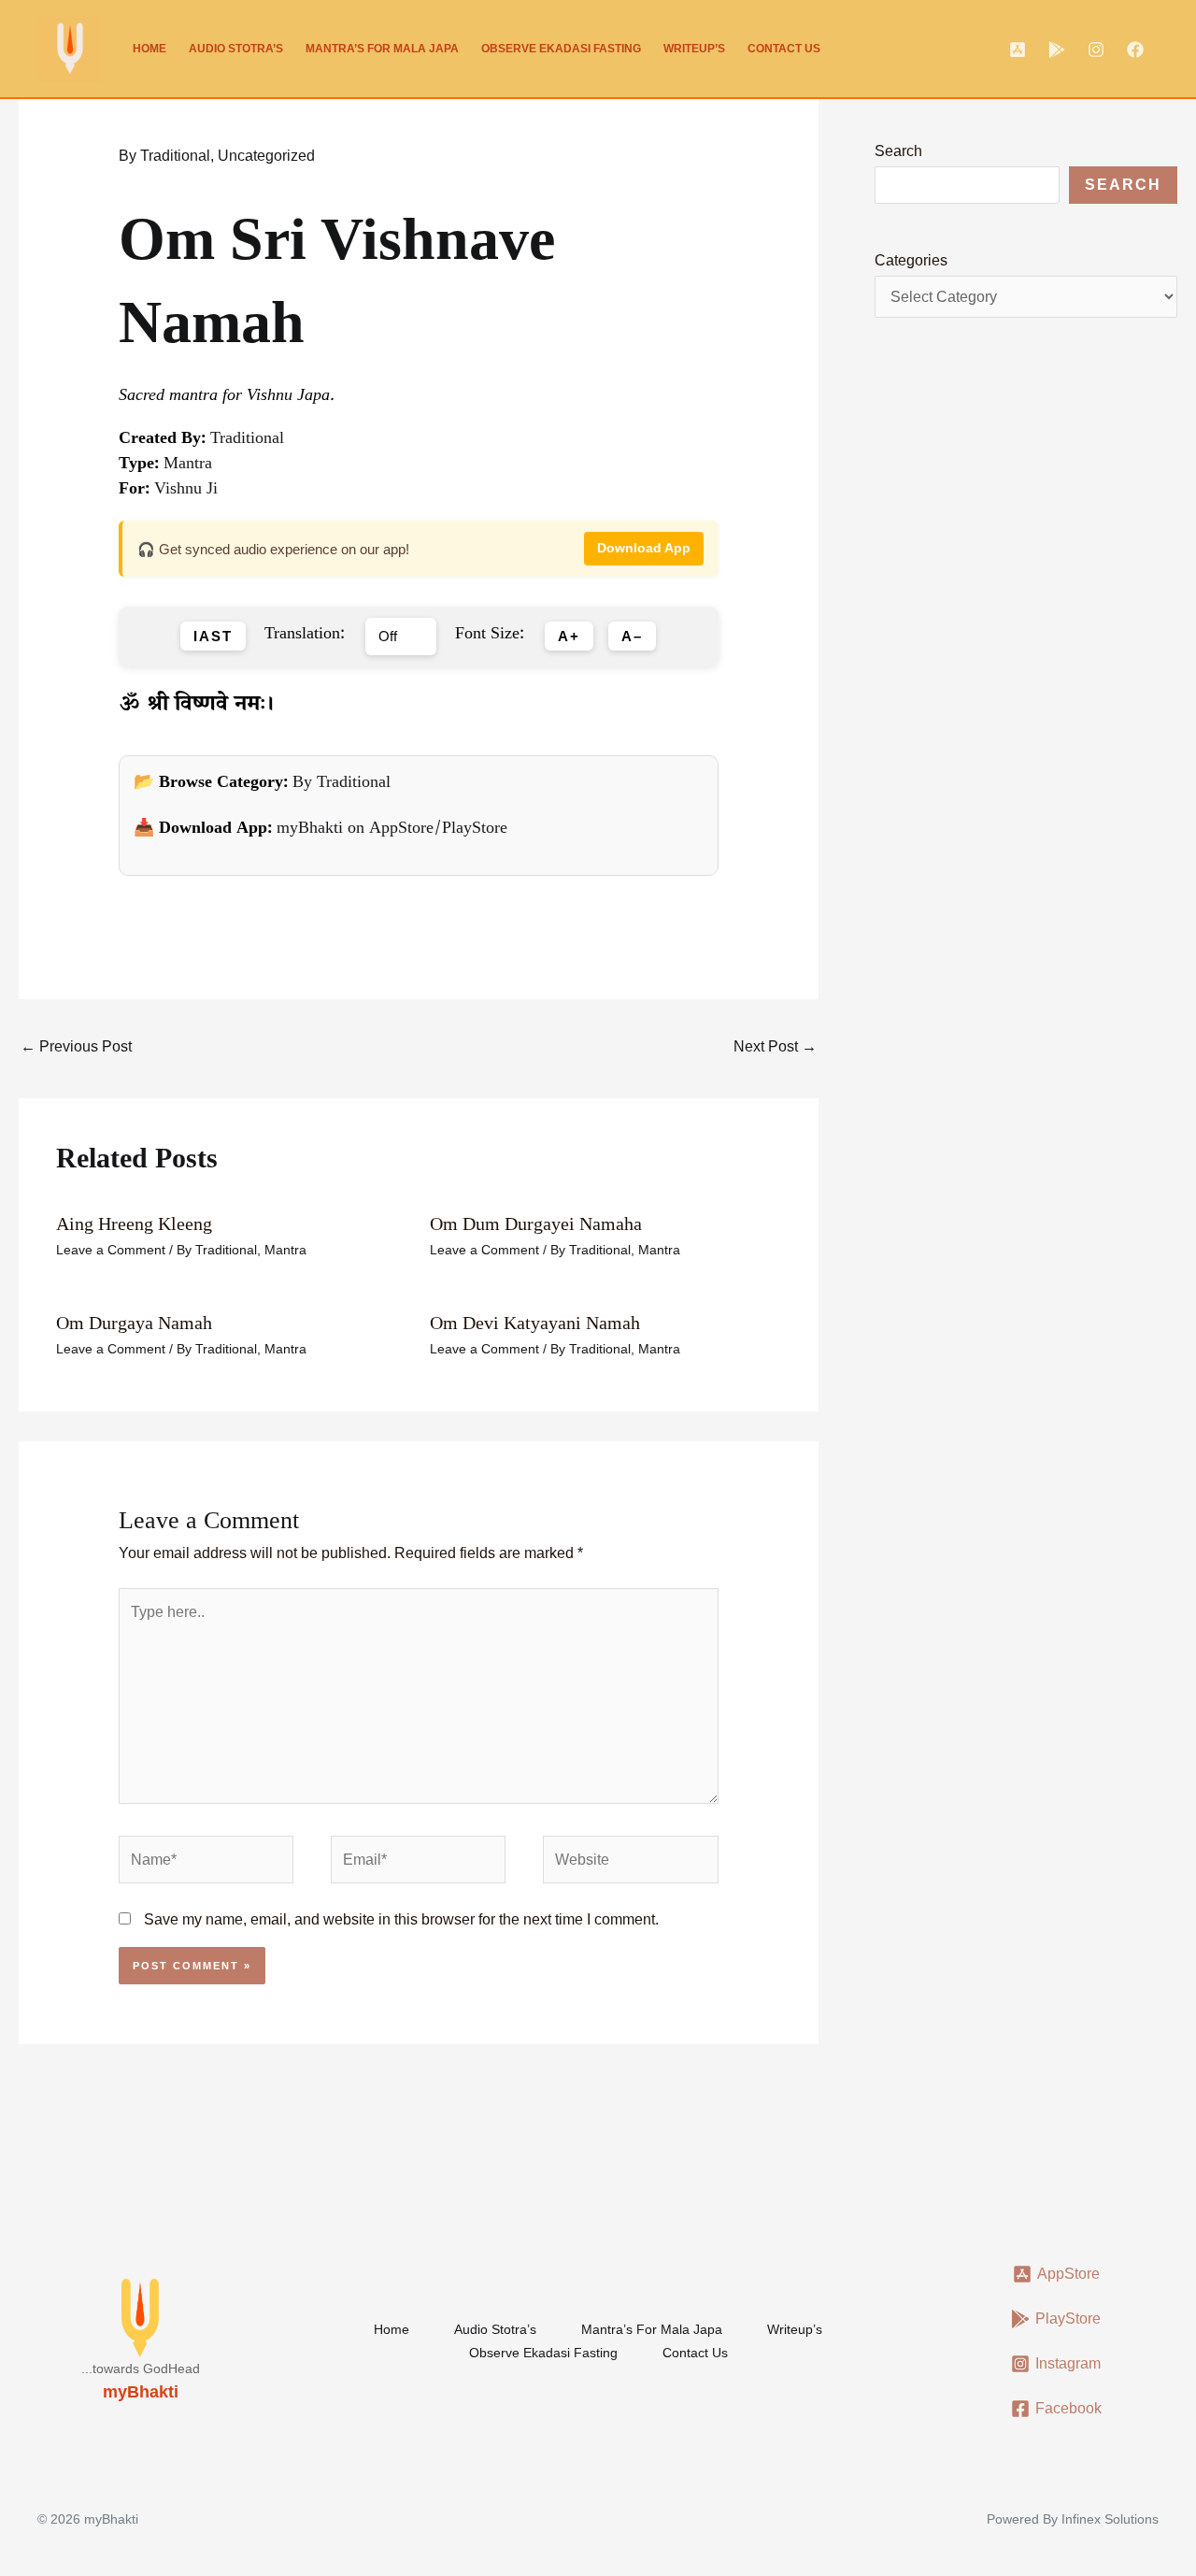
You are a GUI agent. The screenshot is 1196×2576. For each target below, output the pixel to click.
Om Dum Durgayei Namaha (536, 1224)
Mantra (188, 465)
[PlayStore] (1057, 50)
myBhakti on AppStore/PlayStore (392, 830)
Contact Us (784, 49)
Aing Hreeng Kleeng (134, 1224)
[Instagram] (1096, 50)
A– (632, 637)
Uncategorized (266, 156)
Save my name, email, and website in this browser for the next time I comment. (401, 1919)
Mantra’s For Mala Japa (382, 49)
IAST (213, 637)
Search (898, 151)
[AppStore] (1018, 50)
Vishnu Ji (186, 491)
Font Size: (490, 637)
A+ (569, 637)
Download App (644, 548)
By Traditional (164, 156)
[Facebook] (1135, 50)
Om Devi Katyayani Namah (535, 1323)
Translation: (305, 637)
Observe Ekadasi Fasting (561, 49)
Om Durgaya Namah (134, 1323)
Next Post (775, 1046)
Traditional (247, 440)
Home (149, 49)
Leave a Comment (111, 1250)
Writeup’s (694, 49)
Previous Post (76, 1046)
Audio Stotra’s (236, 49)
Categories (911, 260)
